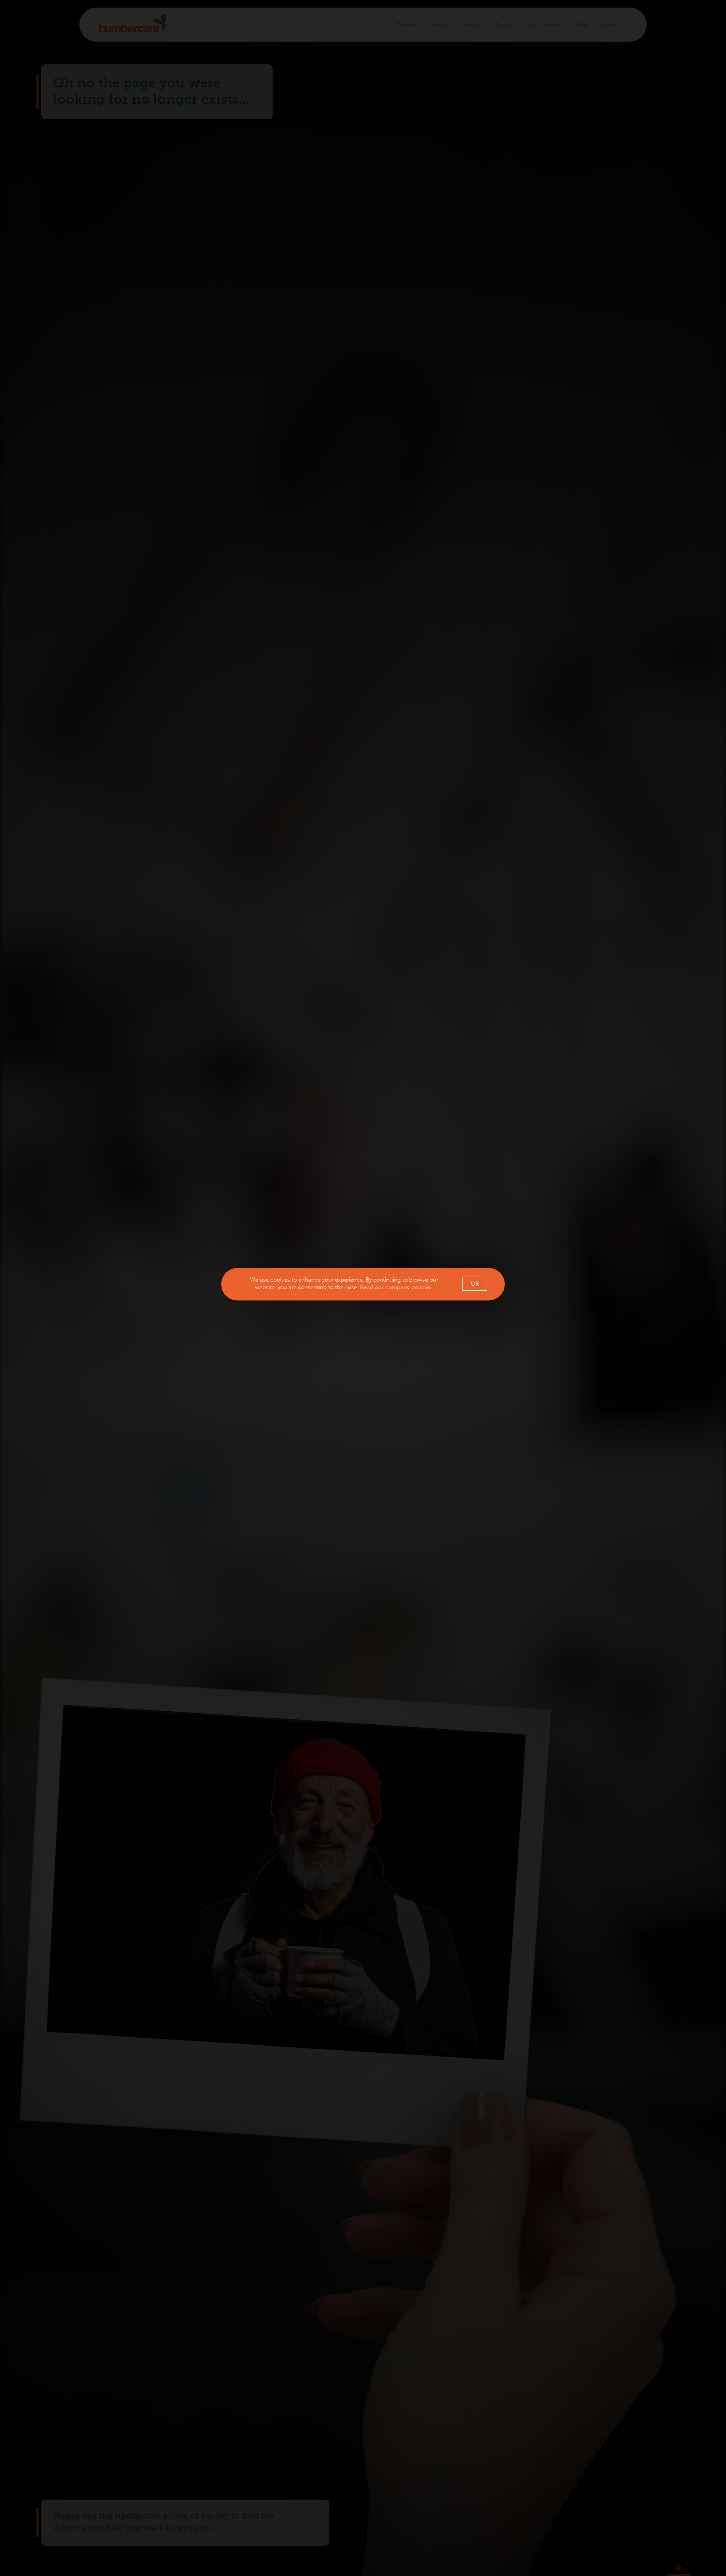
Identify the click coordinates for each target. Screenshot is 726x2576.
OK (475, 1284)
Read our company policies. (396, 1287)
